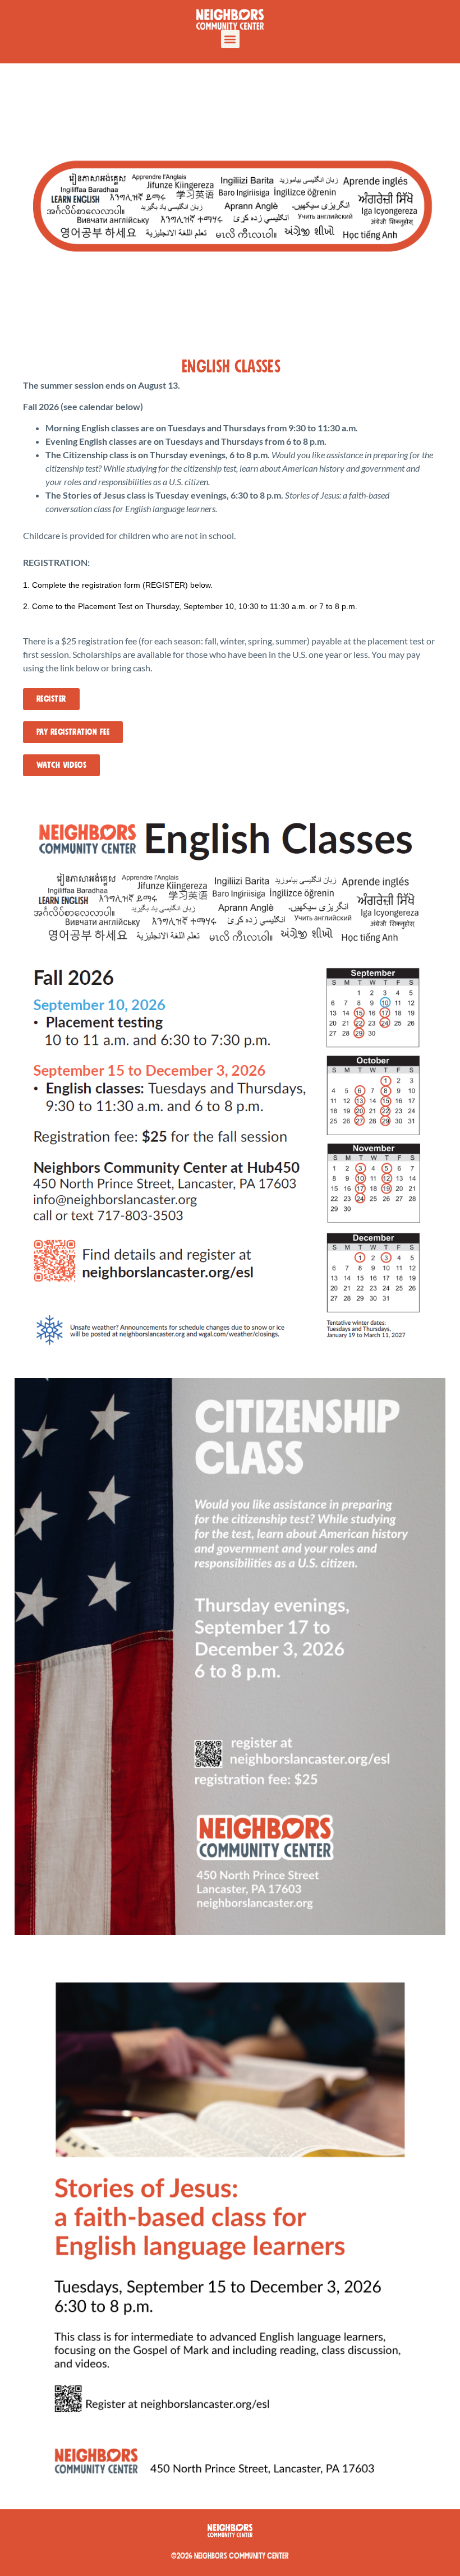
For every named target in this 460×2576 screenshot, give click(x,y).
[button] (230, 39)
